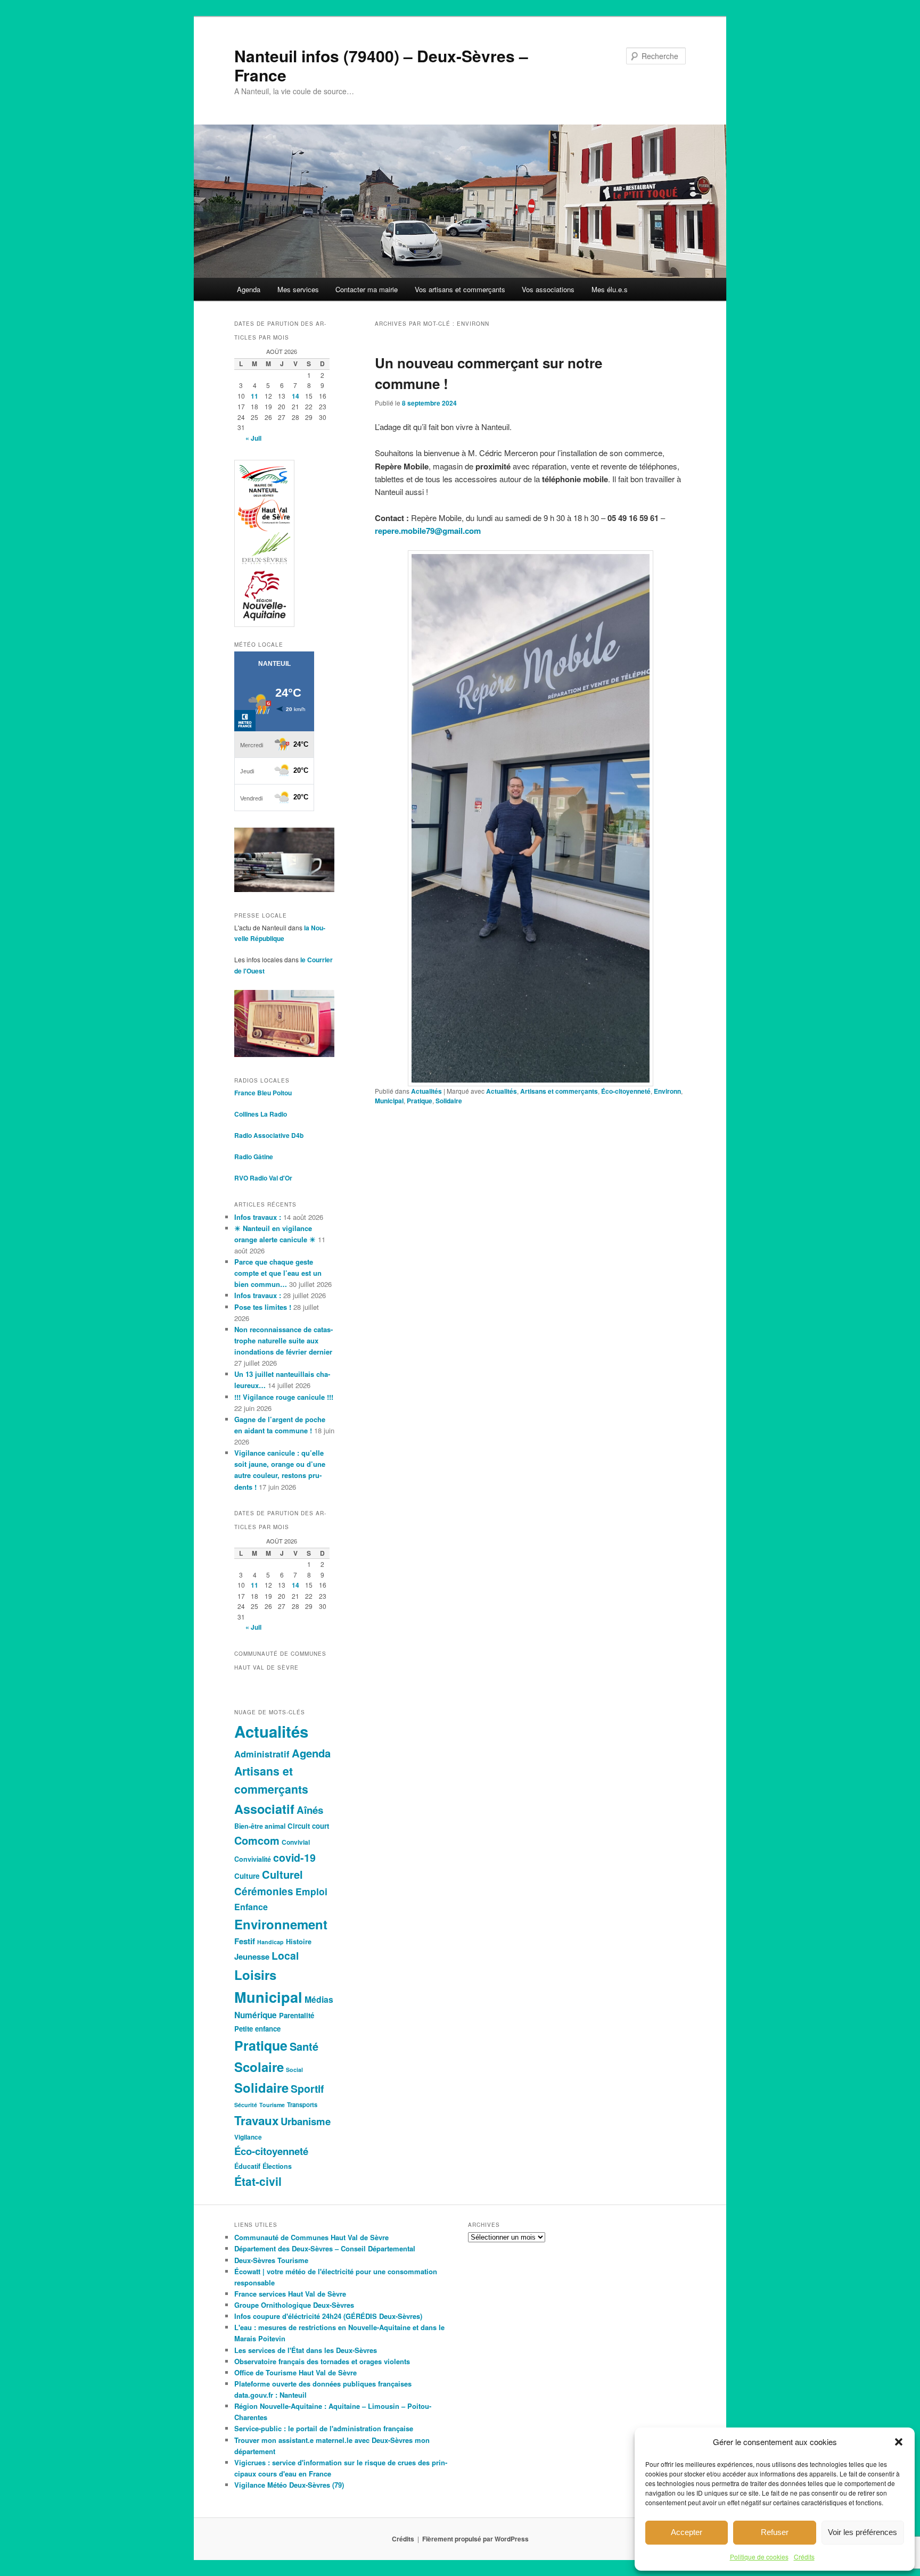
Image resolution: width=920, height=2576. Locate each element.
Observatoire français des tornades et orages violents (322, 2361)
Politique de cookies (759, 2557)
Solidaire (449, 1101)
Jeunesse (252, 1956)
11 (254, 396)
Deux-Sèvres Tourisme (271, 2260)
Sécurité (246, 2105)
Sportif (307, 2088)
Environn (667, 1091)
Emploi (311, 1891)
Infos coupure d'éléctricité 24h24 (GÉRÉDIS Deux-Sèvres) (328, 2316)
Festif (245, 1941)
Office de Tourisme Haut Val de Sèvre (295, 2372)
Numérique (256, 2015)
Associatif (264, 1809)
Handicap (270, 1942)
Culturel (282, 1874)
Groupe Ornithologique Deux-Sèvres (294, 2305)
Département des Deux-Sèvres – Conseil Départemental (325, 2248)
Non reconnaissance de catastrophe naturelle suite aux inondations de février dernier (284, 1340)
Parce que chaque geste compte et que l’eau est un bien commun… (278, 1273)
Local (285, 1955)
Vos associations (548, 289)
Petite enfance (257, 2029)
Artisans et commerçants (559, 1091)
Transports (302, 2104)
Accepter (687, 2532)
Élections (277, 2166)
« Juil (253, 438)
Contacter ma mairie (367, 289)
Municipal (389, 1101)
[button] (899, 2442)
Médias (319, 1999)
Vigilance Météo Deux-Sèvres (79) (289, 2485)
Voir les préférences (862, 2532)
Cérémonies (264, 1891)
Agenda (249, 289)
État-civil (258, 2181)
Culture (247, 1876)
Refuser (775, 2532)
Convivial (296, 1842)
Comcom (257, 1840)
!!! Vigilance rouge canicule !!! (284, 1397)
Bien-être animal (260, 1826)
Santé (304, 2046)
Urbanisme (306, 2121)
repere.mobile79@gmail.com (428, 531)
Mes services (298, 289)
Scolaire (259, 2067)
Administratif (262, 1754)
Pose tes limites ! (263, 1307)
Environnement (281, 1924)
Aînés (310, 1810)
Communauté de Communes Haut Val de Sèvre (311, 2237)
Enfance (251, 1907)
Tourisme (272, 2105)
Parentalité (297, 2015)
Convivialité (253, 1859)
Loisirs (255, 1975)
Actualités (426, 1091)
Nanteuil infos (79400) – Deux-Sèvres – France (381, 65)
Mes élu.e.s (610, 289)
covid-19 (294, 1857)
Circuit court (308, 1826)
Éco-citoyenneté (626, 1091)
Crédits (804, 2557)
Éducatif (247, 2166)
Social (294, 2070)
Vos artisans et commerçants (460, 289)
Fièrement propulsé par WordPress (475, 2539)
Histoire (299, 1942)
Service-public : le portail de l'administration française (324, 2428)
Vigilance (248, 2137)
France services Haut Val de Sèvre (290, 2294)
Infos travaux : (258, 1217)
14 (295, 396)
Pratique (420, 1101)
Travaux (256, 2120)
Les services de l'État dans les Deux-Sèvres (306, 2350)
